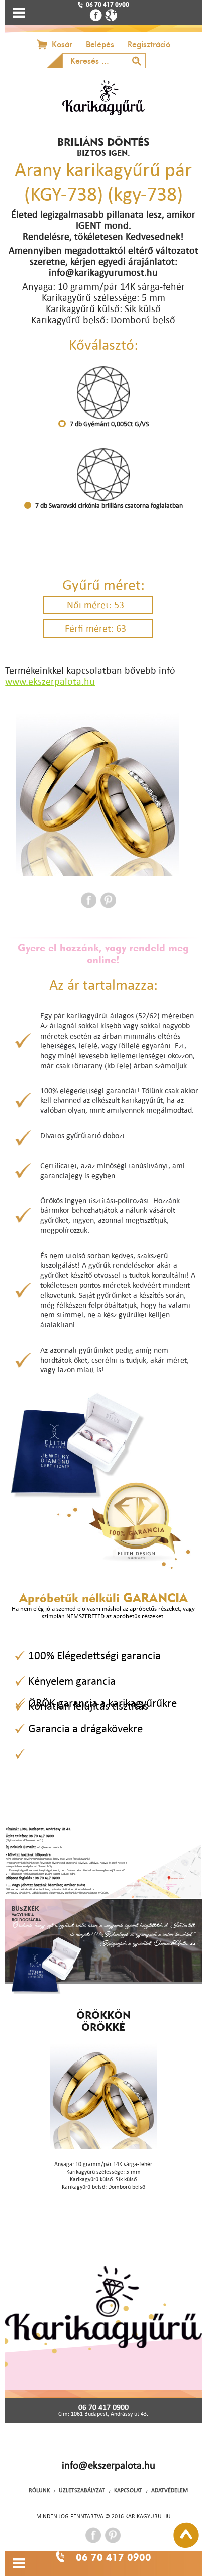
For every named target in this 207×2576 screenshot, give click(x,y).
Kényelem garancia (72, 1681)
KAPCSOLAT (128, 2490)
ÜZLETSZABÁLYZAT (82, 2490)
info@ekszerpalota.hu (109, 2465)
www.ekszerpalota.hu (50, 681)
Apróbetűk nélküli (103, 1598)
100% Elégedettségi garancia (94, 1655)
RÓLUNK (39, 2490)
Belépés (100, 44)
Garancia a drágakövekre (85, 1728)
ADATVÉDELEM (170, 2490)
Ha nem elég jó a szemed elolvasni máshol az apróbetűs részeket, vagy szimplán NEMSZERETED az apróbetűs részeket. (103, 1612)
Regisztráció (149, 44)
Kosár (62, 44)
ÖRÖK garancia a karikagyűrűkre (102, 1703)
